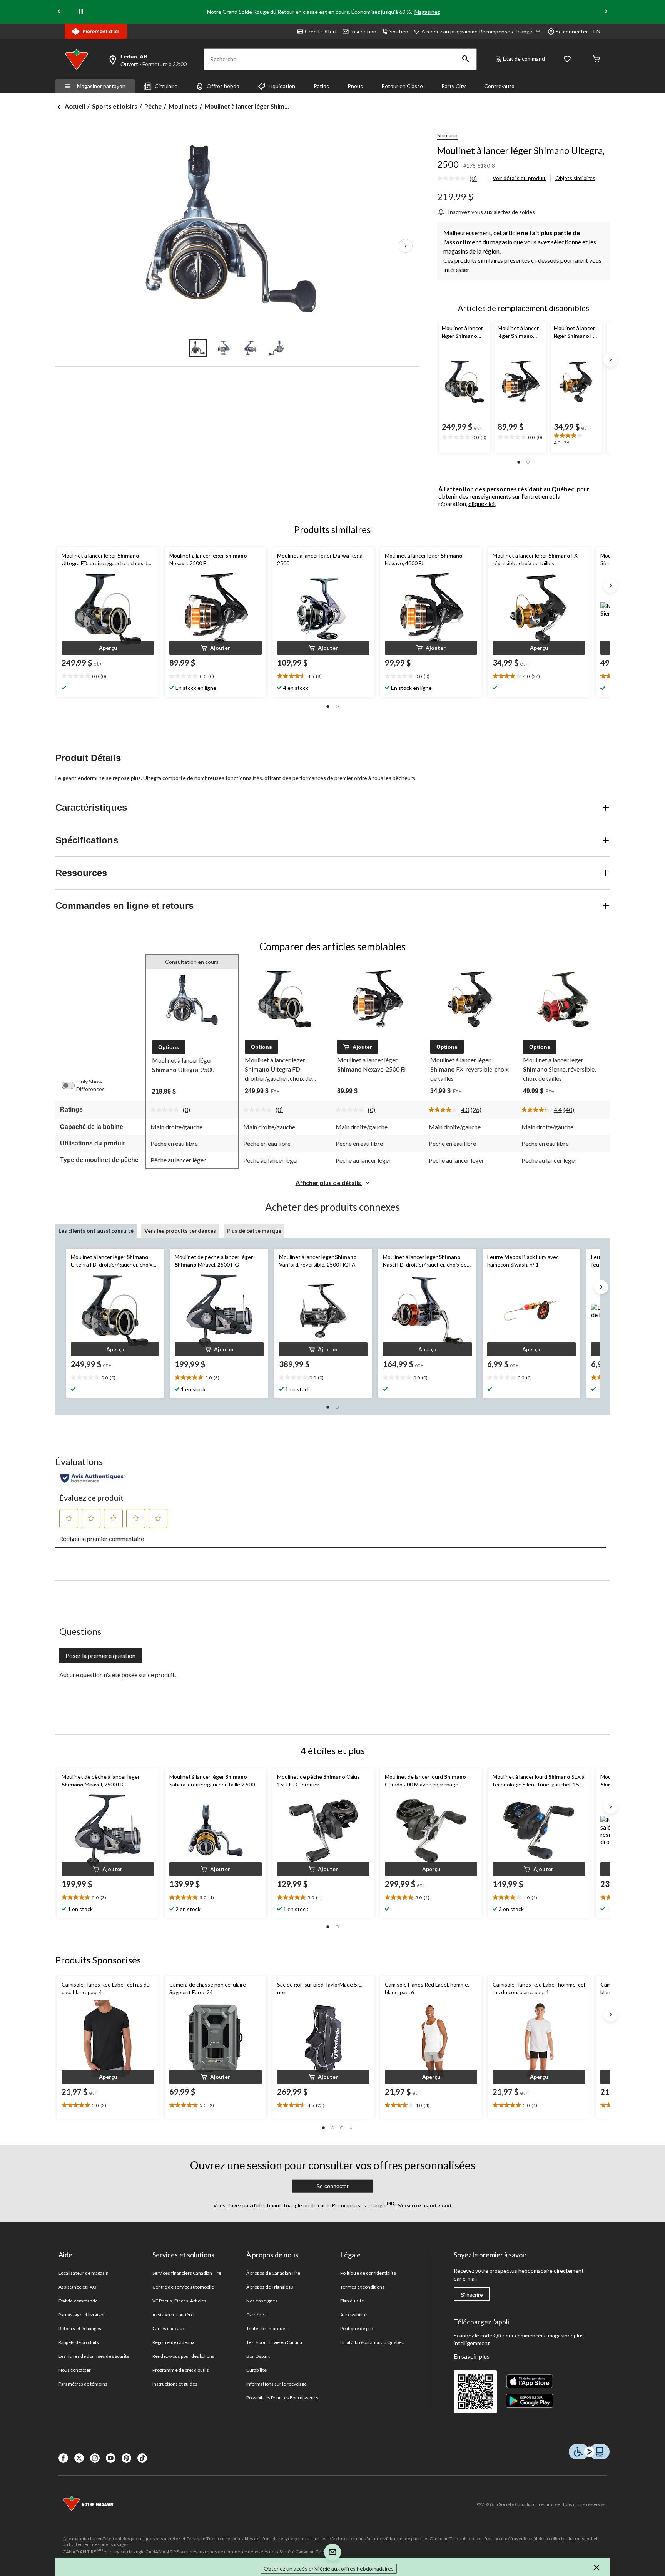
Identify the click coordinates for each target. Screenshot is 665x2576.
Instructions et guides (175, 2384)
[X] (79, 2458)
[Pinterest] (126, 2458)
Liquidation (282, 86)
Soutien (399, 31)
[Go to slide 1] (198, 348)
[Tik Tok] (142, 2458)
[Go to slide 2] (224, 348)
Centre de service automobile (183, 2287)
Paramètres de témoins (83, 2384)
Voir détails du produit (519, 178)
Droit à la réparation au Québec (372, 2342)
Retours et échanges (80, 2328)
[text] (464, 437)
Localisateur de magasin (84, 2273)
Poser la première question (100, 1655)
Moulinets (183, 106)
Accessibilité (353, 2315)
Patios (321, 86)
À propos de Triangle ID (270, 2287)
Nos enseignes (262, 2301)
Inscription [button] (363, 31)
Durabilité (256, 2370)
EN (597, 31)
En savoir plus (472, 2356)
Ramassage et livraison (82, 2315)
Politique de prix (357, 2328)
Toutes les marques (267, 2328)
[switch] (72, 1085)
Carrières (256, 2315)
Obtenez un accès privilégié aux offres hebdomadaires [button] (329, 2568)
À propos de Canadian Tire (273, 2273)
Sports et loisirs (115, 106)
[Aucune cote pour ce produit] (453, 179)
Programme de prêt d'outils (181, 2370)
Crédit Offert (321, 31)
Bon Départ (258, 2356)
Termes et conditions (362, 2287)
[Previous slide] (59, 12)
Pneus (355, 86)
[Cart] (596, 59)
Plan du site (352, 2301)
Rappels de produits (79, 2342)
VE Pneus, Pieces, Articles (179, 2301)
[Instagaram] (95, 2458)
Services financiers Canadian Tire (187, 2273)
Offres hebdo (223, 86)
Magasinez (427, 12)
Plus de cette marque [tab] (254, 1231)
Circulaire (166, 86)
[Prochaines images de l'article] (406, 246)
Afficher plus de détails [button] (329, 1183)
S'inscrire (472, 2295)
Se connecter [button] (572, 31)
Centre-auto (499, 86)
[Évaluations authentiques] (93, 1478)
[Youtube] (111, 2458)
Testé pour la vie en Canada (274, 2342)
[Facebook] (63, 2458)
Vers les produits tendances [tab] (180, 1231)
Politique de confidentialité (368, 2273)
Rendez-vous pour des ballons (183, 2356)
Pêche (153, 106)
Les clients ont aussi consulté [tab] (96, 1231)
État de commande (78, 2301)
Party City (454, 86)
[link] (460, 179)
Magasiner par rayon (101, 86)
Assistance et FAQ (78, 2287)
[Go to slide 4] (276, 348)
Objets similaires (575, 178)
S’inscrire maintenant (424, 2205)
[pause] (81, 12)
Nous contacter (75, 2370)
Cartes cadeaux (169, 2328)
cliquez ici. (482, 503)
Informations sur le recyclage (277, 2384)
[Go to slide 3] (250, 348)
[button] (466, 59)
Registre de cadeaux (173, 2342)
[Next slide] (606, 12)
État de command (524, 59)
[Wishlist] (567, 59)
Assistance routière (173, 2315)
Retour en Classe (402, 86)
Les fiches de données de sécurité (94, 2356)
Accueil (75, 106)
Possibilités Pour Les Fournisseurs (282, 2398)
